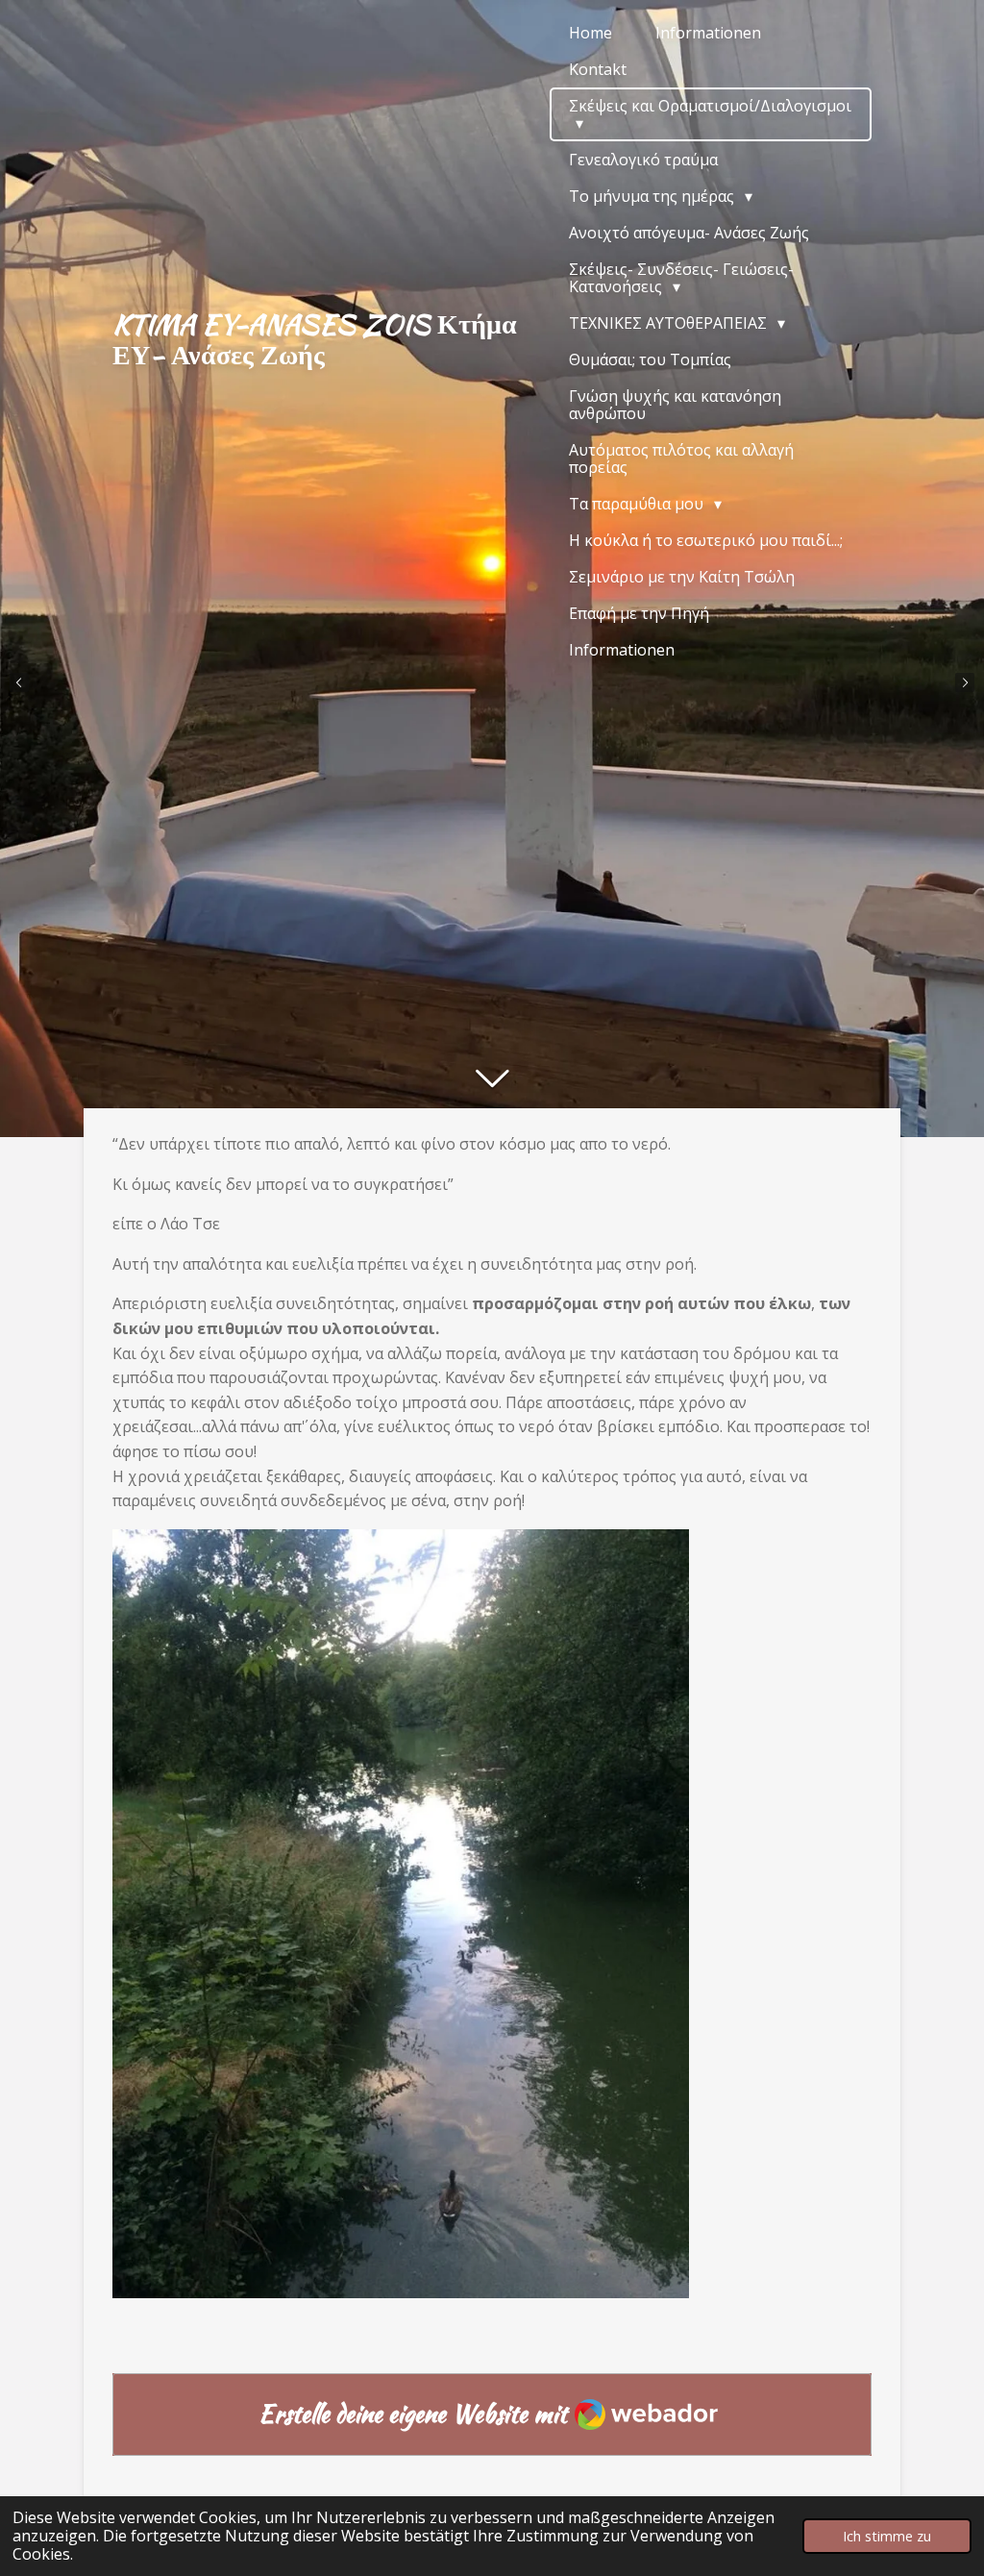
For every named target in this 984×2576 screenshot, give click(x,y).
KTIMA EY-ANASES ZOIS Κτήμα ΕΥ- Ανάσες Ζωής (315, 339)
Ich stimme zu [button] (887, 2536)
